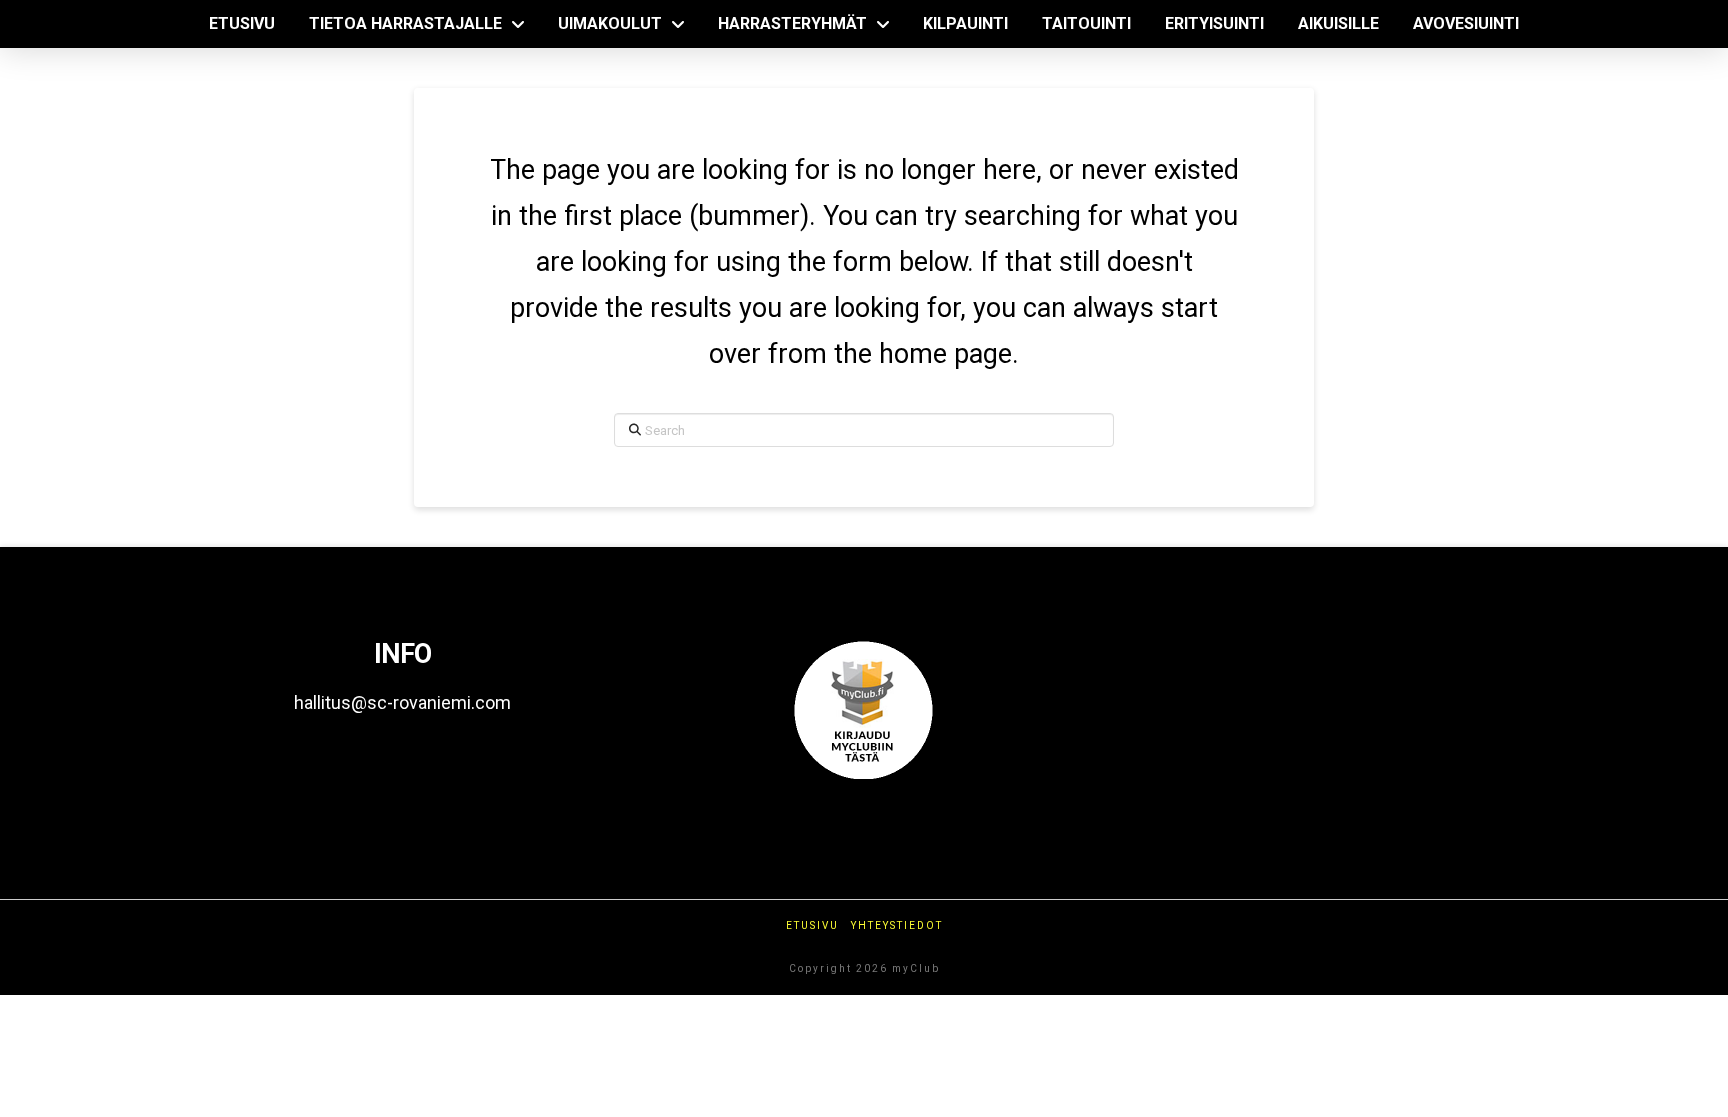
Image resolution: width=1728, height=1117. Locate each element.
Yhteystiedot (897, 925)
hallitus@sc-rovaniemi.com (402, 702)
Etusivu (812, 925)
